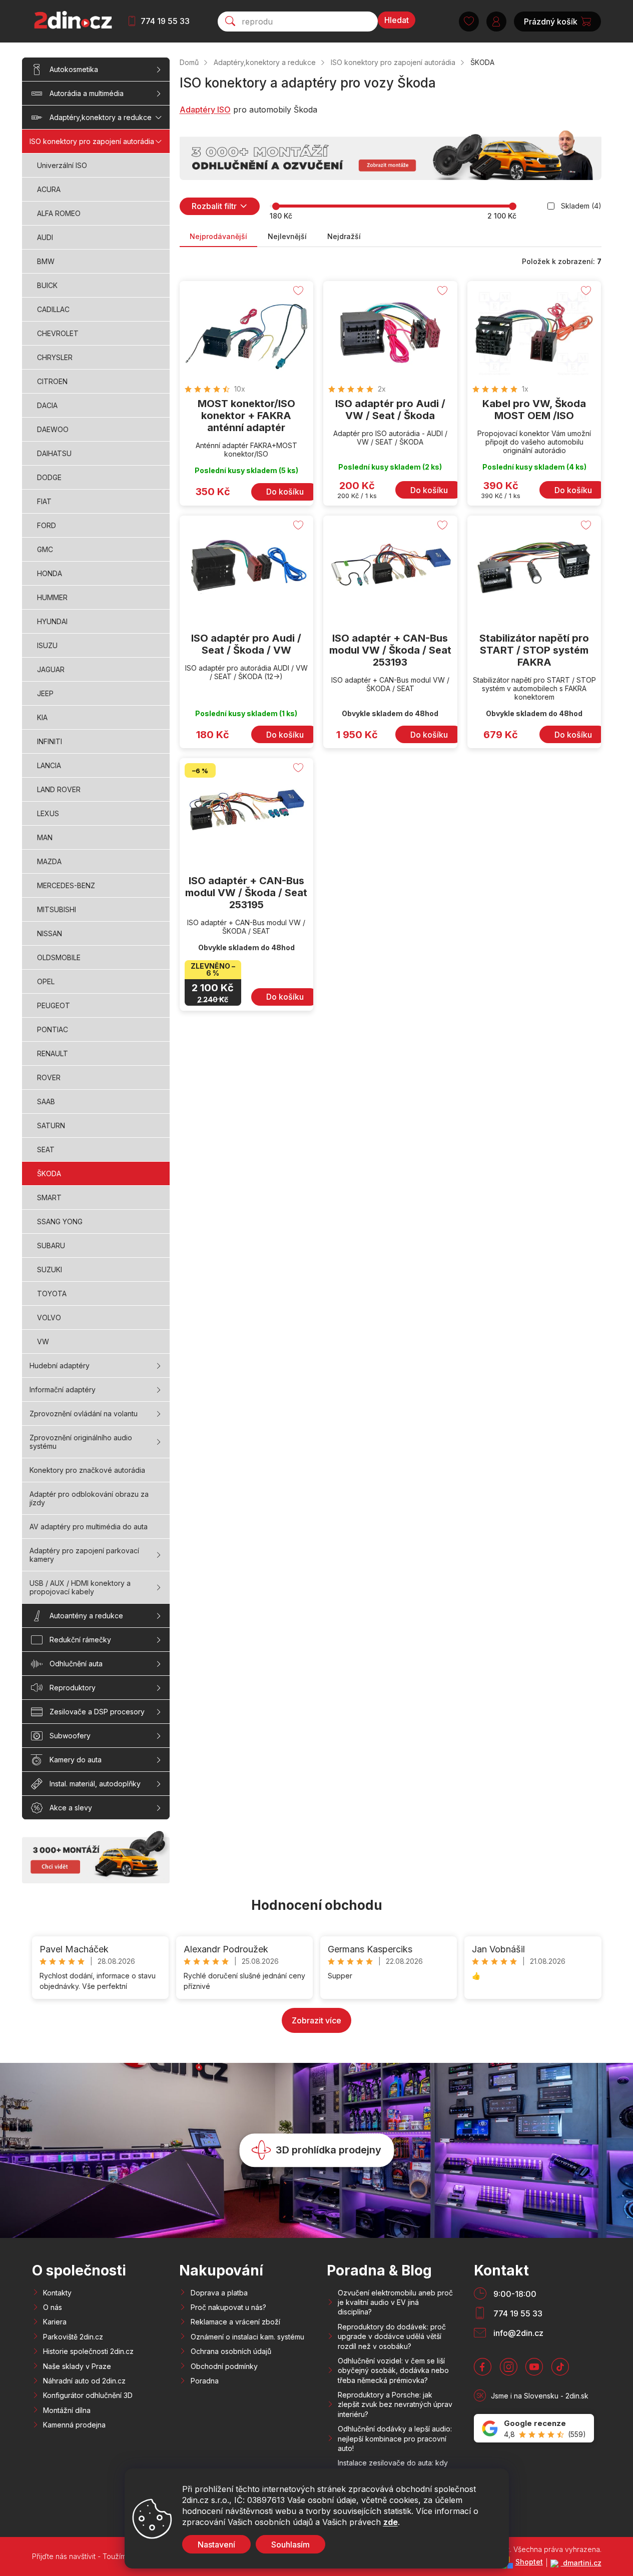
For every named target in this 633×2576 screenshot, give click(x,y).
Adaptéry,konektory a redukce (101, 117)
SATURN (51, 1125)
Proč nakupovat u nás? (228, 2307)
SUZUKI (50, 1269)
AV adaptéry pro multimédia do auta (89, 1527)
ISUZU (47, 645)
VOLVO (49, 1318)
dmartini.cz (581, 2563)
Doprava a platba (219, 2293)
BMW (46, 261)
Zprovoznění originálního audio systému (81, 1442)
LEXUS (48, 813)
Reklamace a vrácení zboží (235, 2322)
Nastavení (216, 2544)
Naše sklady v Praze (77, 2366)
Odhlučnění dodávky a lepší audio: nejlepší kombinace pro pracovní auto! (395, 2438)
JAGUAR (51, 669)
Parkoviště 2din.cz (73, 2337)
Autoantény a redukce (86, 1616)
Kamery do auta (76, 1760)
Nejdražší (344, 236)
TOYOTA (52, 1294)
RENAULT (53, 1053)
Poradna (205, 2381)
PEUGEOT (54, 1005)
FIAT (44, 501)
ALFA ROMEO (59, 213)
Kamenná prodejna (74, 2425)
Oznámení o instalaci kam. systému (247, 2337)
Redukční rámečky (80, 1640)
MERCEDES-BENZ (66, 885)
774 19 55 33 (165, 21)
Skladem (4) (581, 206)
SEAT (46, 1149)
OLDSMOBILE (59, 957)
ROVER (49, 1077)
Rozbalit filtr (214, 206)
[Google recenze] (534, 2428)
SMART (49, 1197)
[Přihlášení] (496, 22)
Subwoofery (70, 1736)
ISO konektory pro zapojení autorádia (92, 141)
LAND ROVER (59, 789)
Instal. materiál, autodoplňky (95, 1784)
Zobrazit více (316, 2020)
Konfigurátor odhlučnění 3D (88, 2395)
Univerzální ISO (62, 165)
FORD (47, 525)
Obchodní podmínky (224, 2366)
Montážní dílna (67, 2410)
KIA (42, 717)
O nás (53, 2307)
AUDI (45, 237)
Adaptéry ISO (205, 110)
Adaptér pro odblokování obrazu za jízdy (89, 1498)
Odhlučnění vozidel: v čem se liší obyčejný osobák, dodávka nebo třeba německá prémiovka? (393, 2370)
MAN (45, 837)
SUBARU (51, 1245)
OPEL (46, 981)
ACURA (49, 189)
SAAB (46, 1101)
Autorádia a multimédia (87, 93)
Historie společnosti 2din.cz (88, 2351)
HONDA (50, 573)
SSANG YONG (60, 1221)
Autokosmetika (74, 69)
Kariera (55, 2322)
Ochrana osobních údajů (231, 2351)
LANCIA (49, 765)
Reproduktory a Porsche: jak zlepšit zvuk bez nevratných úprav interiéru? (395, 2404)
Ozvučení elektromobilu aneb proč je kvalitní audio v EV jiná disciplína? (395, 2302)
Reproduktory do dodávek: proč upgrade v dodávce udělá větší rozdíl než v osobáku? (392, 2336)
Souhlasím (290, 2544)
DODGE (49, 477)
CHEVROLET (58, 333)
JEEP (45, 693)
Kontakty (57, 2293)
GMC (45, 549)
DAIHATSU (54, 453)
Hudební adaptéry (60, 1366)
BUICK (47, 285)
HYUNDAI (52, 621)
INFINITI (50, 741)
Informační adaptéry (63, 1390)
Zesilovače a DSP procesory (97, 1712)
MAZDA (49, 861)
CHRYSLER (55, 357)
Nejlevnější (287, 236)
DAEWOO (53, 429)
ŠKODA (49, 1173)
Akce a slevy (71, 1808)
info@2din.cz (518, 2333)
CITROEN (52, 381)
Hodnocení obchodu (317, 1905)
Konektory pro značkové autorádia (87, 1470)
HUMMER (52, 597)
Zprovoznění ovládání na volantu (84, 1414)
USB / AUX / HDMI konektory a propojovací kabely (80, 1587)
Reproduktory (73, 1688)
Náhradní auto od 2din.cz (84, 2381)
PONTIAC (53, 1029)
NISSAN (50, 933)
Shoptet (529, 2562)
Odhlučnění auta (76, 1664)
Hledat (397, 20)
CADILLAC (53, 309)
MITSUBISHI (57, 909)
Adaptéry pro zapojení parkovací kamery (84, 1555)
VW (43, 1342)
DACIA (47, 405)
